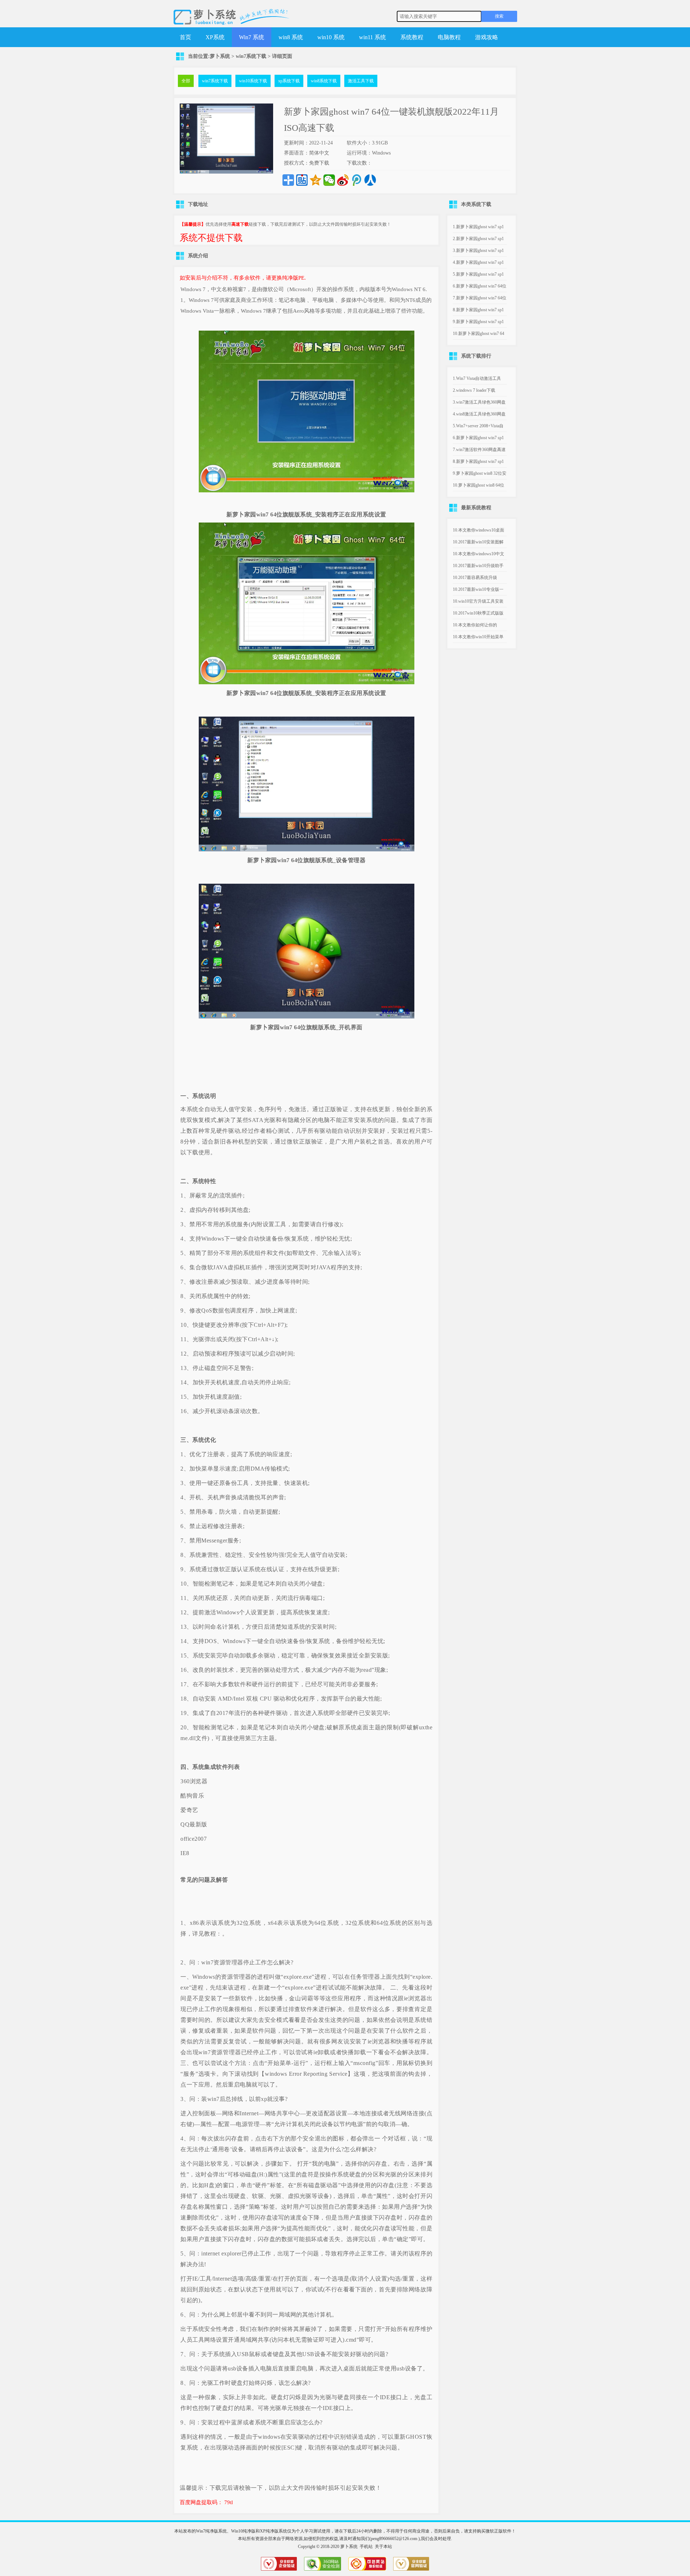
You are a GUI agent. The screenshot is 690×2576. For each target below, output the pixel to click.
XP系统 (215, 37)
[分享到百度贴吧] (302, 180)
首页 (185, 37)
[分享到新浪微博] (343, 180)
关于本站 (383, 2547)
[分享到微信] (329, 180)
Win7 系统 (252, 37)
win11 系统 (372, 37)
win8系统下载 (324, 81)
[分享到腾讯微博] (356, 180)
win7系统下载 (251, 56)
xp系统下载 (289, 81)
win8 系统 (291, 37)
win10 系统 (331, 37)
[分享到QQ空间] (316, 180)
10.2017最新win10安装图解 (478, 542)
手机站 (366, 2547)
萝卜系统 (220, 56)
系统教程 (412, 37)
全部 (186, 81)
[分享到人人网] (370, 180)
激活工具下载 (361, 81)
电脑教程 (449, 37)
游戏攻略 (487, 37)
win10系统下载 (253, 81)
